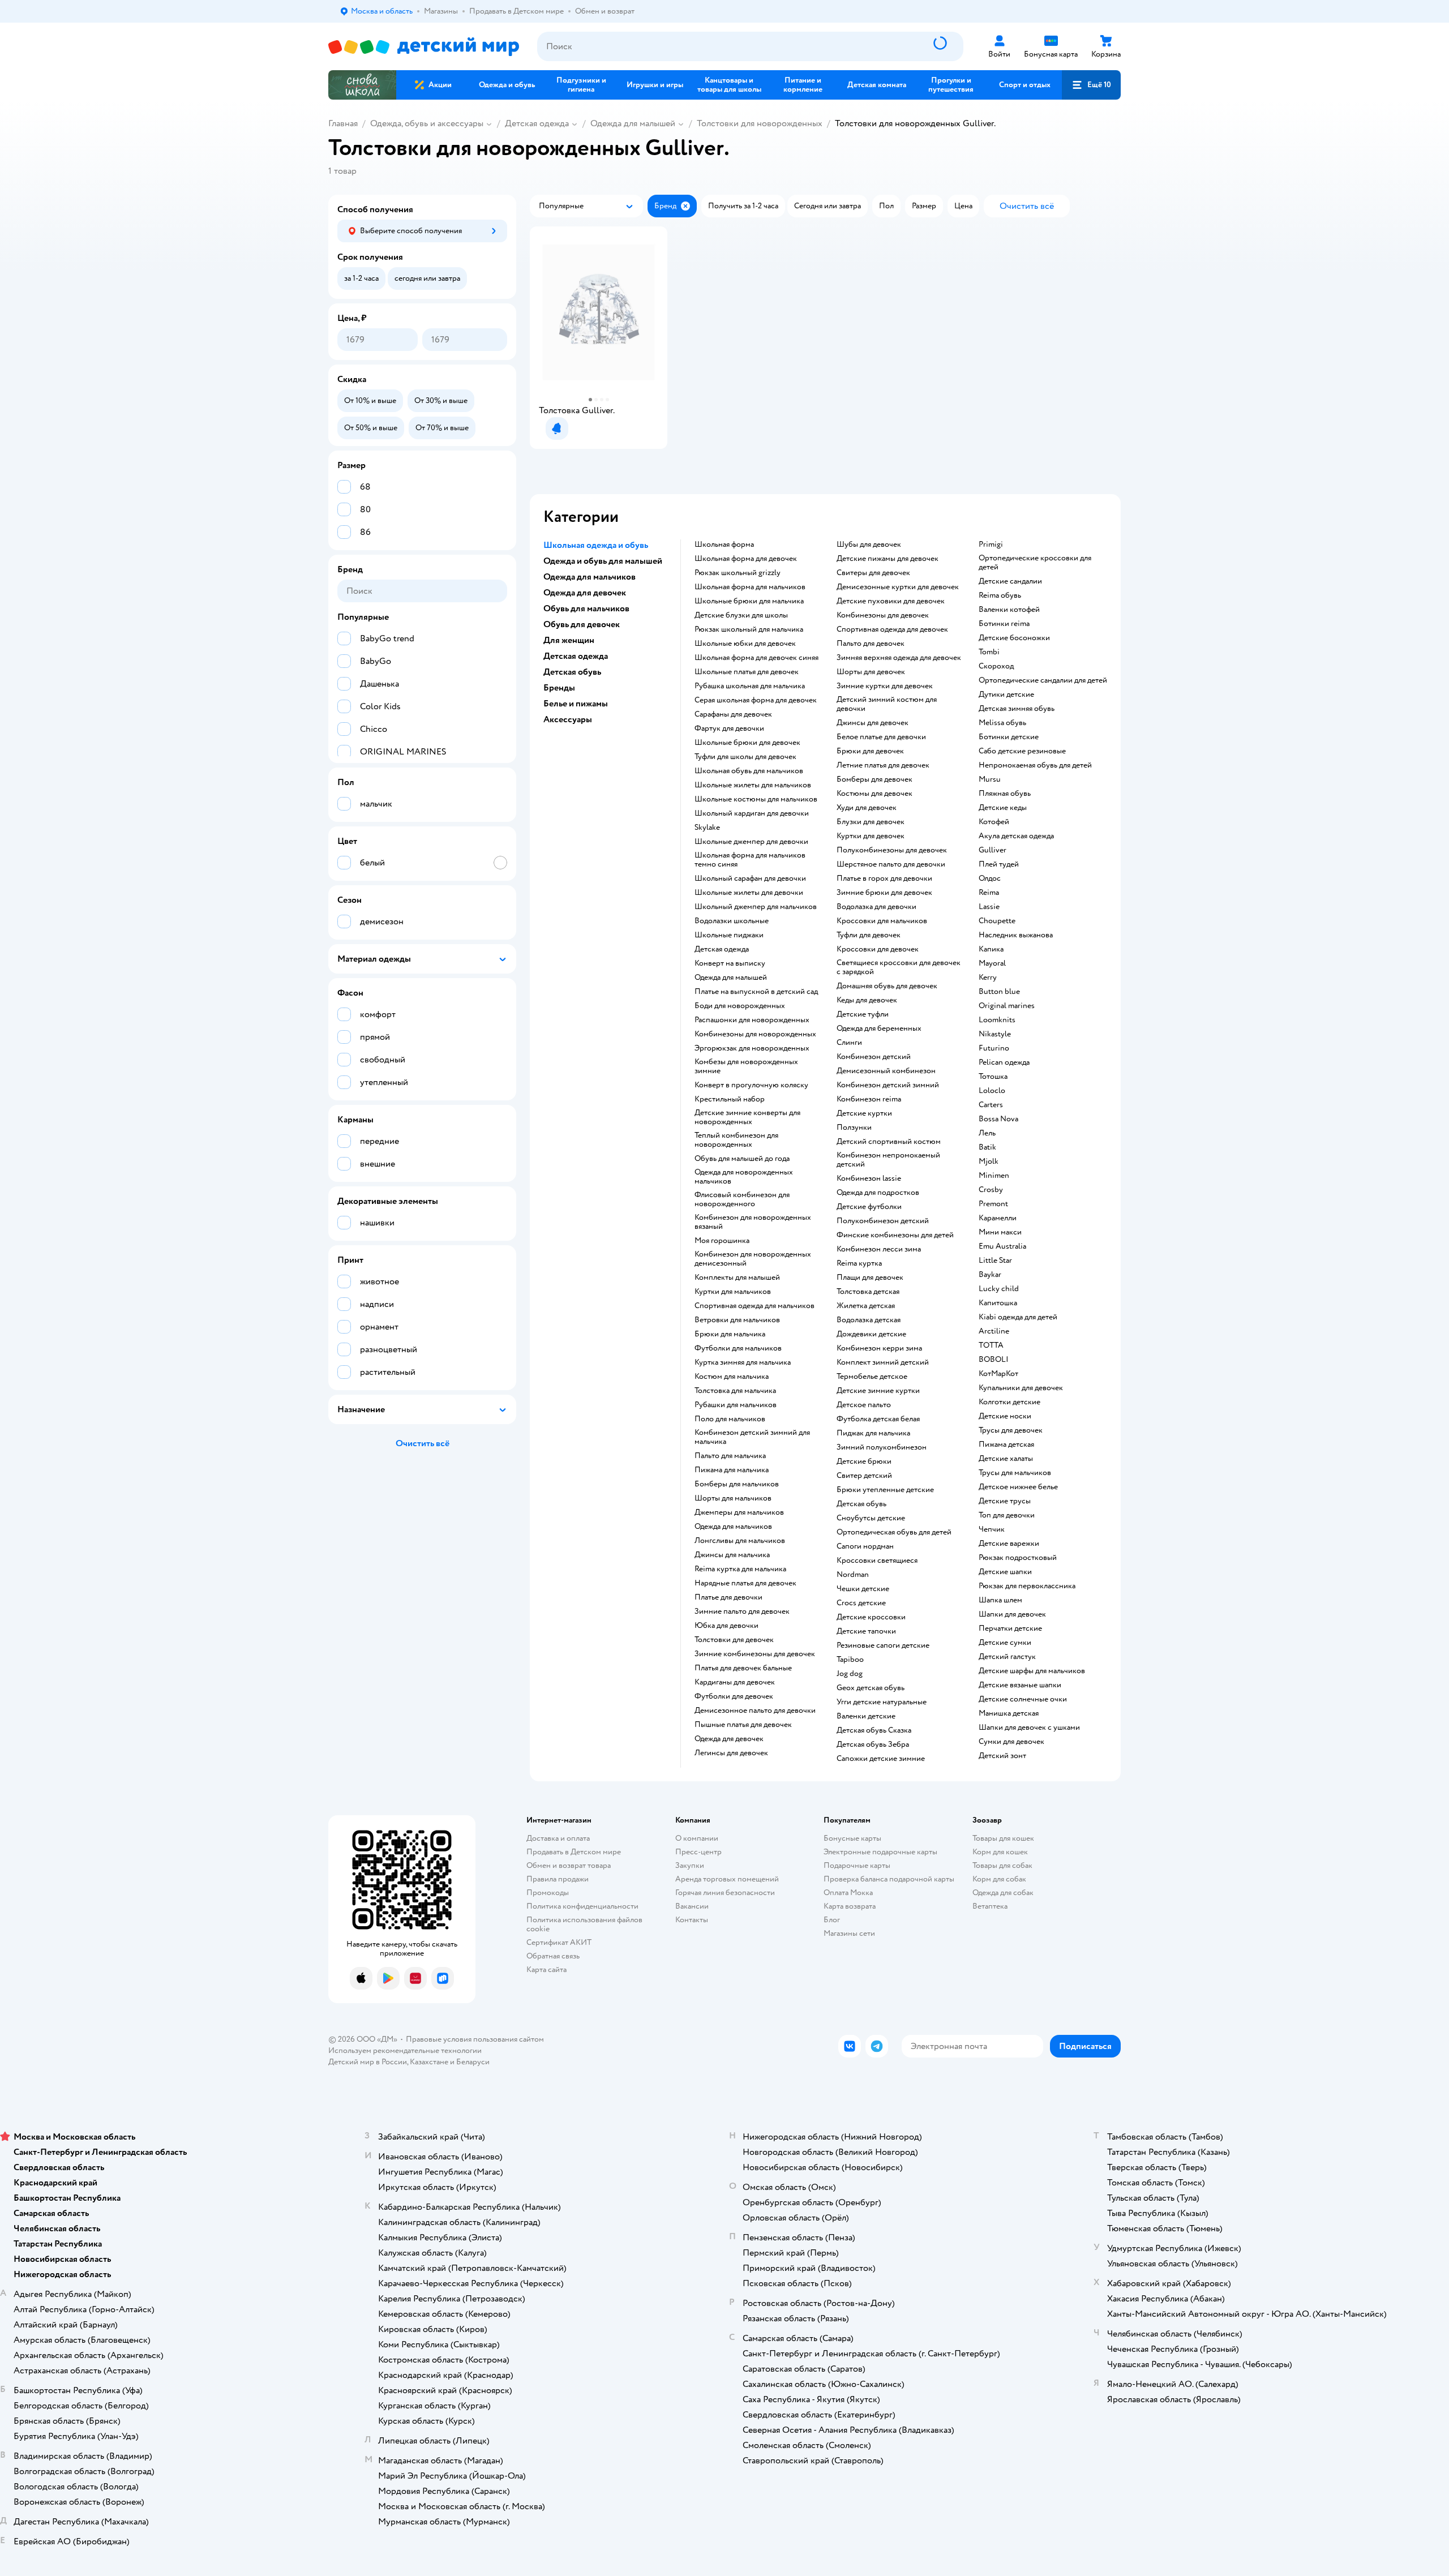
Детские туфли (863, 1014)
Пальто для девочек (871, 644)
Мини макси (1000, 1232)
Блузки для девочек (871, 822)
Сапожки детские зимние (881, 1759)
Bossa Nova (998, 1119)
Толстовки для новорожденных (760, 123)
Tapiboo (850, 1660)
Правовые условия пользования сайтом (475, 2039)
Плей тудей (999, 864)
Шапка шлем (1000, 1600)
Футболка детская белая (878, 1419)
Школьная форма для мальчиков (750, 587)
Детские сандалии (1010, 581)
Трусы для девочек (1011, 1430)
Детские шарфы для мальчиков (1032, 1671)
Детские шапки (1005, 1572)
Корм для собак (999, 1879)
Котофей (994, 822)
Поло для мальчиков (730, 1419)
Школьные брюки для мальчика (749, 601)
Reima (989, 893)
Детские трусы (1005, 1501)
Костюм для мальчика (732, 1377)
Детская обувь (861, 1504)
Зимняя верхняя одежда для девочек (899, 658)
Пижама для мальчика (732, 1470)
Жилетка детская (866, 1306)
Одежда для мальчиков (733, 1527)
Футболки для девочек (734, 1696)
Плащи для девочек (870, 1278)
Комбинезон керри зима (879, 1348)
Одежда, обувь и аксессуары (427, 123)
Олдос (990, 878)
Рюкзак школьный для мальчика (749, 629)
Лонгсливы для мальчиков (740, 1541)
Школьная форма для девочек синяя (756, 658)
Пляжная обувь (1005, 794)
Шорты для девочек (871, 672)
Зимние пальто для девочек (742, 1611)
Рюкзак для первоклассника (1027, 1586)
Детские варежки (1009, 1544)
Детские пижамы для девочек (888, 559)
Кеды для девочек (867, 1000)
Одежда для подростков (878, 1193)
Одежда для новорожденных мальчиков (744, 1177)
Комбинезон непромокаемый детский (888, 1160)
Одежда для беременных (879, 1028)
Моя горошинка (722, 1241)
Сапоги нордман (865, 1546)
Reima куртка (859, 1263)
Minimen (994, 1176)
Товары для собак (1002, 1865)
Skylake (707, 828)
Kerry (988, 978)
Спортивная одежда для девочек (892, 629)
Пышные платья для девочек (743, 1725)
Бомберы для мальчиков (737, 1484)
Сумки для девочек (1011, 1742)
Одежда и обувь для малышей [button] (603, 561)
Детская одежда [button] (576, 656)
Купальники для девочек (1021, 1388)
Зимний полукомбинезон (882, 1447)
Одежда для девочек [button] (585, 593)
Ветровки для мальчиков (737, 1320)
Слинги (849, 1043)
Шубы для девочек (869, 545)
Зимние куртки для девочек (885, 686)
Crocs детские (861, 1603)
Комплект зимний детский (883, 1362)
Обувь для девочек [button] (582, 624)
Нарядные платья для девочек (745, 1583)
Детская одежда (537, 123)
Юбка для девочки (726, 1626)
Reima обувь (1000, 595)
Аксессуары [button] (568, 719)
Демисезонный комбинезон (886, 1071)
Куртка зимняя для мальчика (743, 1362)
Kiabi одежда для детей (1018, 1317)
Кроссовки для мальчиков (882, 921)
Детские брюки (864, 1461)
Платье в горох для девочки (884, 878)
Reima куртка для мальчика (740, 1569)
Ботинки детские (1009, 737)
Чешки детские (863, 1589)
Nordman (853, 1575)
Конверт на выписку (730, 963)
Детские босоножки (1014, 638)
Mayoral (992, 963)
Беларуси (473, 2062)
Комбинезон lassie (869, 1178)
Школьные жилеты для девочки (749, 893)
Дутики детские (1006, 695)
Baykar (990, 1275)
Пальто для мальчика (730, 1456)
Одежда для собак (1003, 1893)
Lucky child (999, 1289)
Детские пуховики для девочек (891, 601)
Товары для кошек (1003, 1838)
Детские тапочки (866, 1631)
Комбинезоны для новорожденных (755, 1034)
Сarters (991, 1105)
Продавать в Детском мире (574, 1852)
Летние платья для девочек (883, 765)
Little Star (995, 1261)
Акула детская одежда (1016, 836)
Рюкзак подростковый (1018, 1558)
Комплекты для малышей (737, 1278)
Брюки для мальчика (730, 1334)
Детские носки (1005, 1416)
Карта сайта (546, 1969)
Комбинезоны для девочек (883, 615)
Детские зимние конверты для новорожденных (747, 1117)
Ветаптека (990, 1906)
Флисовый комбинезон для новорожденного (742, 1199)
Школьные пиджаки (729, 935)
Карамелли (998, 1218)
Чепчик (992, 1529)
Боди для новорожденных (740, 1006)
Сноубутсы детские (871, 1518)
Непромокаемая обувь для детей (1035, 765)
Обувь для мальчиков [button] (586, 608)
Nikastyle (995, 1034)
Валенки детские (866, 1716)
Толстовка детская (868, 1292)
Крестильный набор (730, 1099)
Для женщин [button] (569, 640)
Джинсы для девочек (873, 723)
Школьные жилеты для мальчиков (753, 785)
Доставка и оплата (558, 1838)
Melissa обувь (1002, 723)
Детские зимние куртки (878, 1391)
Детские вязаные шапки (1020, 1685)
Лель (987, 1133)
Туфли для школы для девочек (745, 757)
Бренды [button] (559, 688)
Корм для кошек (1000, 1852)
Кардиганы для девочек (735, 1682)
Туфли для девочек (869, 935)
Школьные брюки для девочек (747, 743)
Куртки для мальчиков (733, 1292)
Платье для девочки (728, 1597)
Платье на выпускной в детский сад (756, 992)
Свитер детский (864, 1476)
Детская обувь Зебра (873, 1745)
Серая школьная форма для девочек (756, 700)
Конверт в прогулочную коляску (751, 1085)
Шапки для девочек (1012, 1614)
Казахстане (429, 2062)
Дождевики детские (871, 1334)
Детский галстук (1007, 1657)
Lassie (989, 907)
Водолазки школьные (732, 921)
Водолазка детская (869, 1320)
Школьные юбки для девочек (745, 644)
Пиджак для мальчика (873, 1433)
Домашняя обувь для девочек (887, 986)
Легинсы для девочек (731, 1753)
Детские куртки (864, 1113)
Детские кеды (1003, 808)
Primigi (991, 545)
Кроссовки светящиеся (877, 1561)
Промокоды (548, 1893)
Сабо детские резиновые (1022, 751)
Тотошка (993, 1077)
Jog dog (850, 1674)
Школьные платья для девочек (747, 672)
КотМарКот (998, 1374)
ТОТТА (991, 1345)
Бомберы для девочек (874, 779)
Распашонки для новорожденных (752, 1020)
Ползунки (854, 1128)
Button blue (999, 992)
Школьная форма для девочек (746, 559)
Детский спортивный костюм (889, 1142)
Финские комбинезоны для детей (895, 1235)
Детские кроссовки (871, 1617)
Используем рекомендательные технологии (405, 2050)
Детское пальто (864, 1405)
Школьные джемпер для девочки (751, 842)
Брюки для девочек (870, 751)
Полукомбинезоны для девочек (892, 850)
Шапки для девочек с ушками (1029, 1728)
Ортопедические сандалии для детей (1043, 680)
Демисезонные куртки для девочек (898, 587)
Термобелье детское (872, 1377)
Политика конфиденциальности (582, 1906)
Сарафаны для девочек (733, 714)
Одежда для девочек (729, 1739)
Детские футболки (869, 1207)
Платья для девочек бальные (743, 1668)
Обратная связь (553, 1956)
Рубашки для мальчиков (736, 1405)
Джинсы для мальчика (732, 1555)
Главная (343, 123)
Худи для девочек (867, 808)
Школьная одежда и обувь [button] (596, 545)
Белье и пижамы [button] (576, 704)
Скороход (996, 666)
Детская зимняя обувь (1017, 709)
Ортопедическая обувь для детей (894, 1532)
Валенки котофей (1009, 610)
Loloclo (992, 1091)
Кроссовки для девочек (878, 949)
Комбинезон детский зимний (888, 1085)
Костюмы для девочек (874, 794)
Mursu (990, 779)
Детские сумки (1005, 1643)
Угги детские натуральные (882, 1702)
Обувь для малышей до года (742, 1159)
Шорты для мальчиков (733, 1498)
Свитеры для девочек (873, 573)
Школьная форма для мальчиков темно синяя (750, 860)
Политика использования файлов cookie (584, 1924)
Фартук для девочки (729, 728)
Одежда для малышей (633, 123)
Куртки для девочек (871, 836)
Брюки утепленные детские (885, 1490)
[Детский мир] (424, 47)
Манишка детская (1009, 1713)
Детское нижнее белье (1018, 1487)
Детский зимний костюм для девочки (887, 704)
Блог (832, 1920)
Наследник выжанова (1016, 935)
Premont (993, 1204)
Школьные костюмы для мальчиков (756, 799)
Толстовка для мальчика (735, 1391)
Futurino (994, 1048)
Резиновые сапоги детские (883, 1645)
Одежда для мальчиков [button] (590, 577)
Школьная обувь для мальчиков (749, 771)
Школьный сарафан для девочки (750, 878)
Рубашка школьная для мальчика (750, 686)
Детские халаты (1006, 1459)
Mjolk (989, 1161)
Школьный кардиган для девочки (752, 813)
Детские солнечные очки (1023, 1699)
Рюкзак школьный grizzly (738, 573)
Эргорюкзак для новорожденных (752, 1048)
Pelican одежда (1004, 1062)
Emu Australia (1002, 1246)
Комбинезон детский (874, 1057)
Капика (991, 949)
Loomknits (997, 1020)
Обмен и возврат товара (569, 1865)
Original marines (1007, 1006)
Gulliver (993, 850)
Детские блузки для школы (741, 615)
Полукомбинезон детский (883, 1221)
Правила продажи (558, 1879)
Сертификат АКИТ (559, 1942)
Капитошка (998, 1303)
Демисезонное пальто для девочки (755, 1711)
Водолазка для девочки (876, 907)
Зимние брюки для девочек (884, 893)
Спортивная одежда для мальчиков (754, 1306)
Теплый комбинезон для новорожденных (736, 1140)
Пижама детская (1006, 1445)
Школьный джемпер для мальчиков (756, 907)
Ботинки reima (1004, 624)
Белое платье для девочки (881, 737)
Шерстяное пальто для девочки (891, 864)
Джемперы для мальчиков (739, 1512)
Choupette (997, 921)
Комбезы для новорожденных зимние (746, 1066)
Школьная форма (724, 545)
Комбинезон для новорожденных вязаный (753, 1222)
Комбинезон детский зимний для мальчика (752, 1437)
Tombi (989, 652)
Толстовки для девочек (734, 1640)
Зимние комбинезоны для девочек (755, 1654)
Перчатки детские (1010, 1628)
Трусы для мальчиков (1015, 1473)
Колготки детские (1009, 1402)
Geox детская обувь (871, 1688)
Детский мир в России (368, 2062)
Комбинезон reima (869, 1099)
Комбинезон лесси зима (879, 1249)
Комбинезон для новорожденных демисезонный (753, 1259)
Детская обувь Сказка (874, 1730)
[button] (1091, 85)
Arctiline (994, 1331)
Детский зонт (1002, 1756)
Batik (987, 1147)
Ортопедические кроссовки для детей (1035, 563)
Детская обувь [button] (572, 672)
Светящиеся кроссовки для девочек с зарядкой (899, 967)
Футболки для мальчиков (738, 1348)
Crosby (991, 1190)
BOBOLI (994, 1360)
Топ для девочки (1007, 1515)
